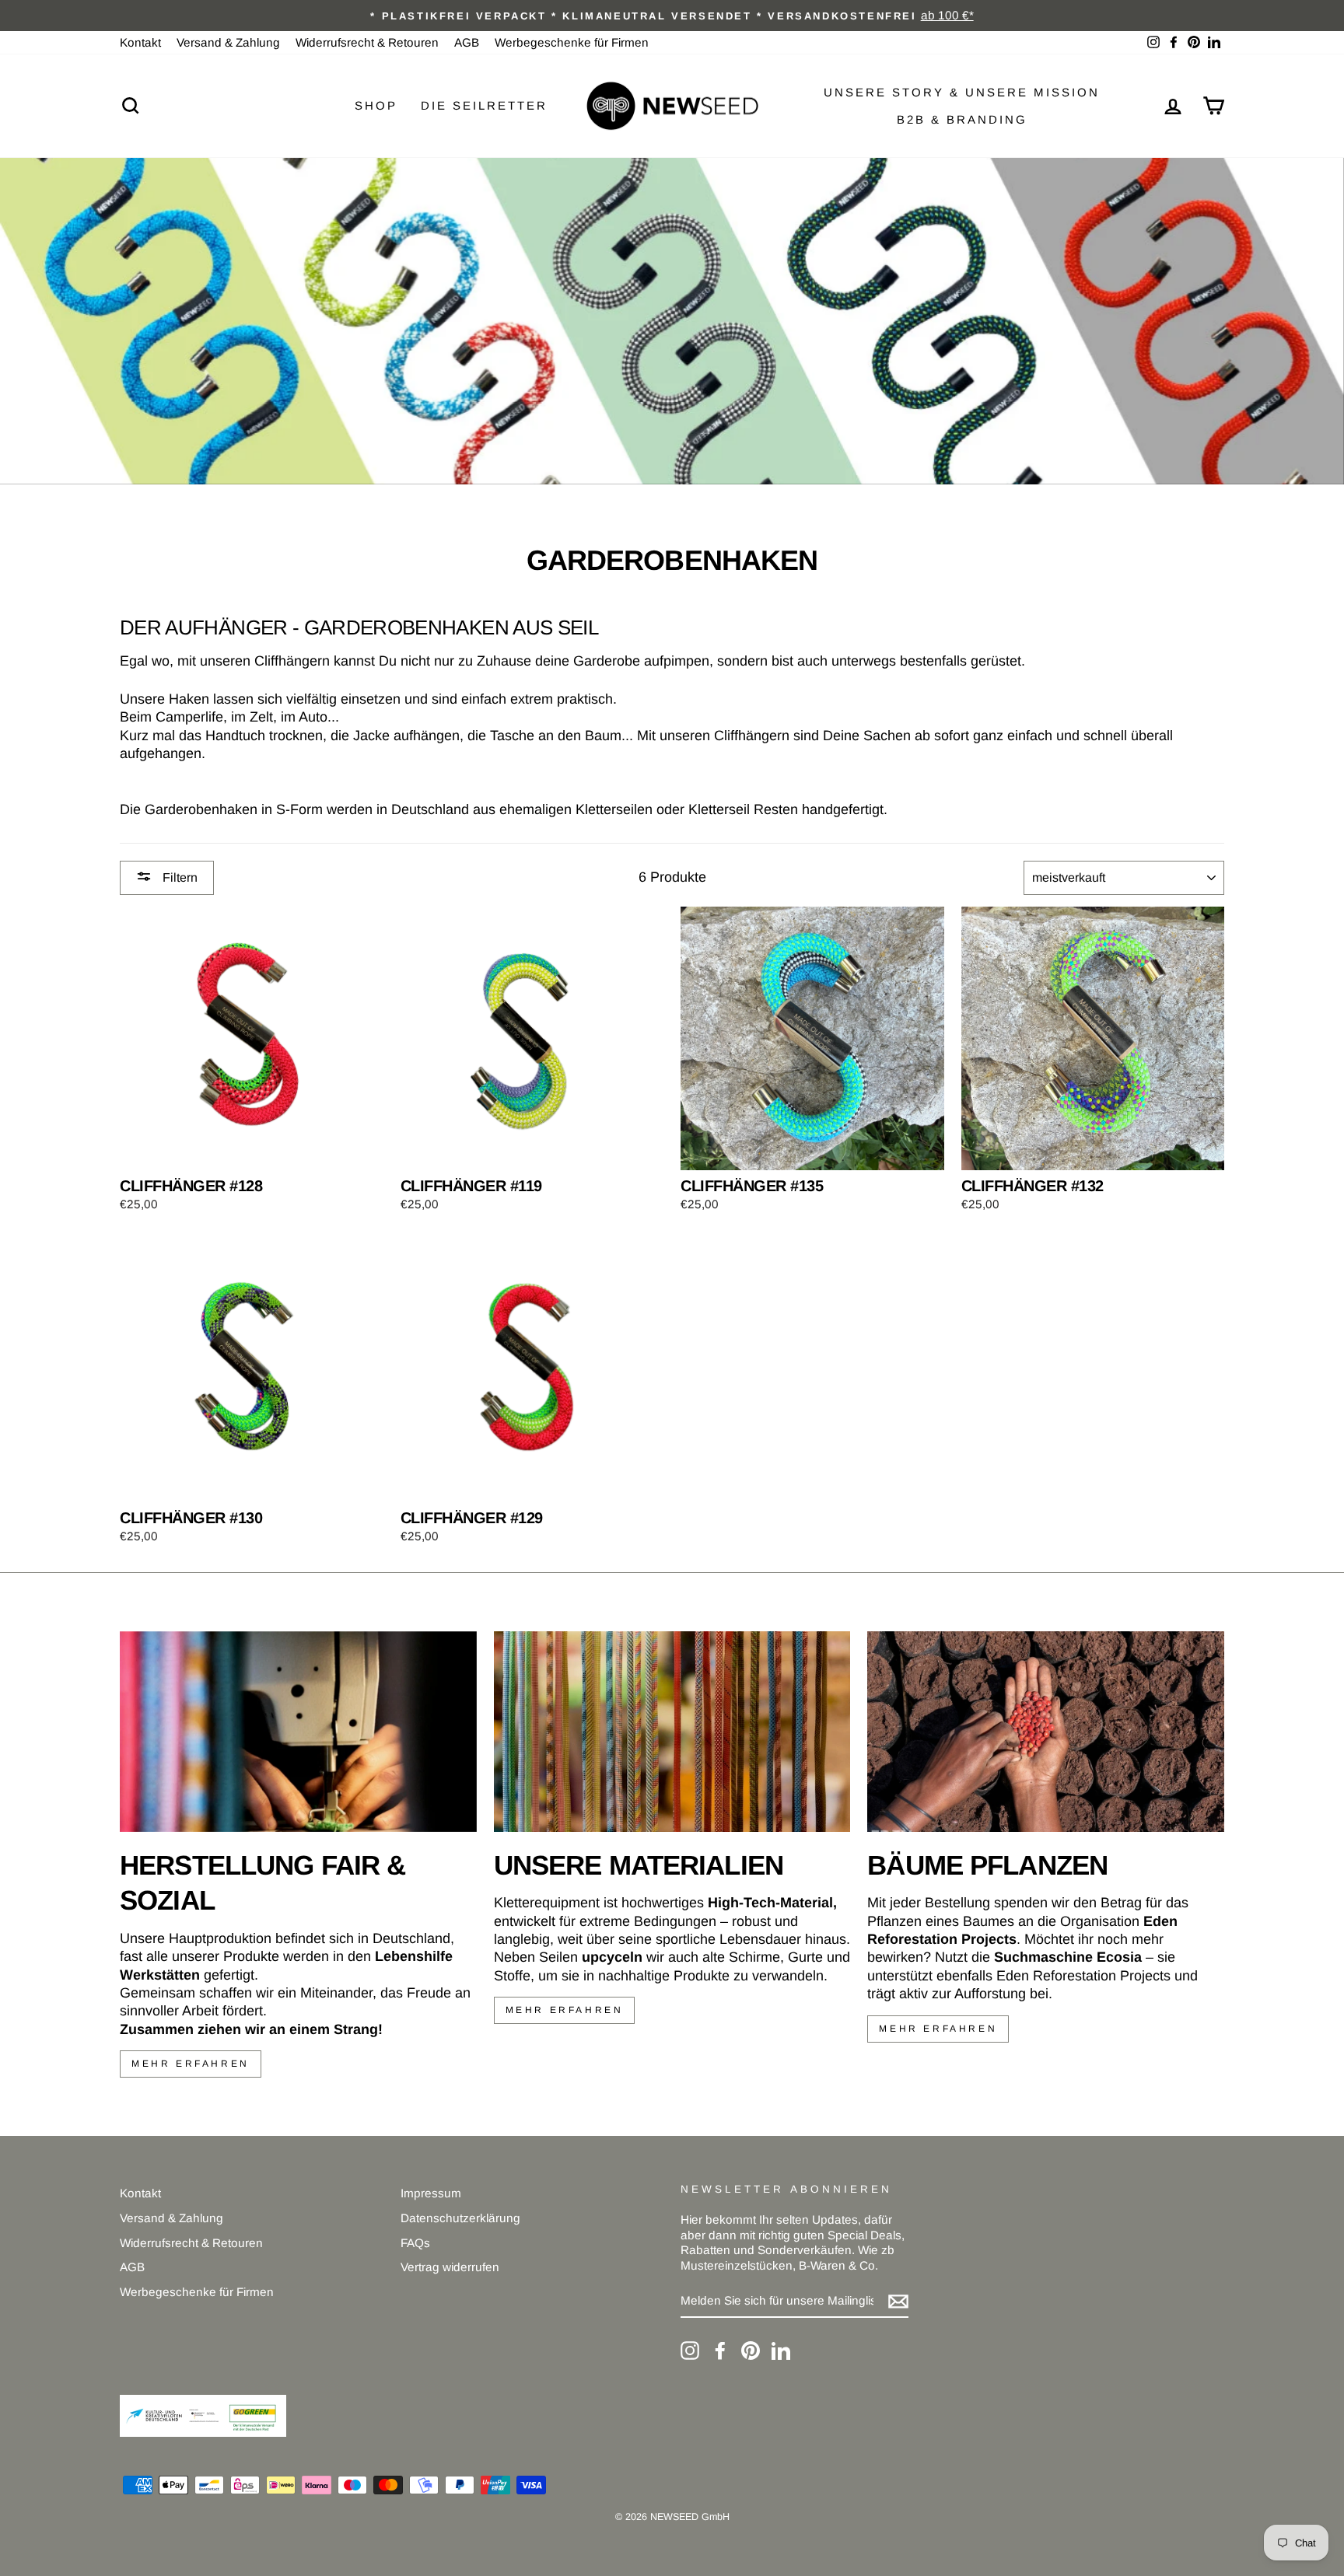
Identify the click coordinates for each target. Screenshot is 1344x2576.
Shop (376, 105)
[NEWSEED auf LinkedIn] (781, 2351)
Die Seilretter (484, 105)
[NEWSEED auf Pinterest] (751, 2351)
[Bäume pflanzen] (1046, 1732)
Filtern (178, 877)
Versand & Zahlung (228, 42)
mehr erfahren (191, 2064)
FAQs (415, 2243)
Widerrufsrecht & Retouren (367, 42)
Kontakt (140, 42)
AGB (467, 42)
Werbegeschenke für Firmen (572, 42)
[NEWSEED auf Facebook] (720, 2351)
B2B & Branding (962, 119)
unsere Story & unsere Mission (962, 92)
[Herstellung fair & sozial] (298, 1732)
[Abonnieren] (898, 2302)
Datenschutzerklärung (460, 2218)
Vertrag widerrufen (450, 2267)
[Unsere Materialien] (672, 1732)
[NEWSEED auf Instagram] (690, 2351)
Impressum (431, 2193)
